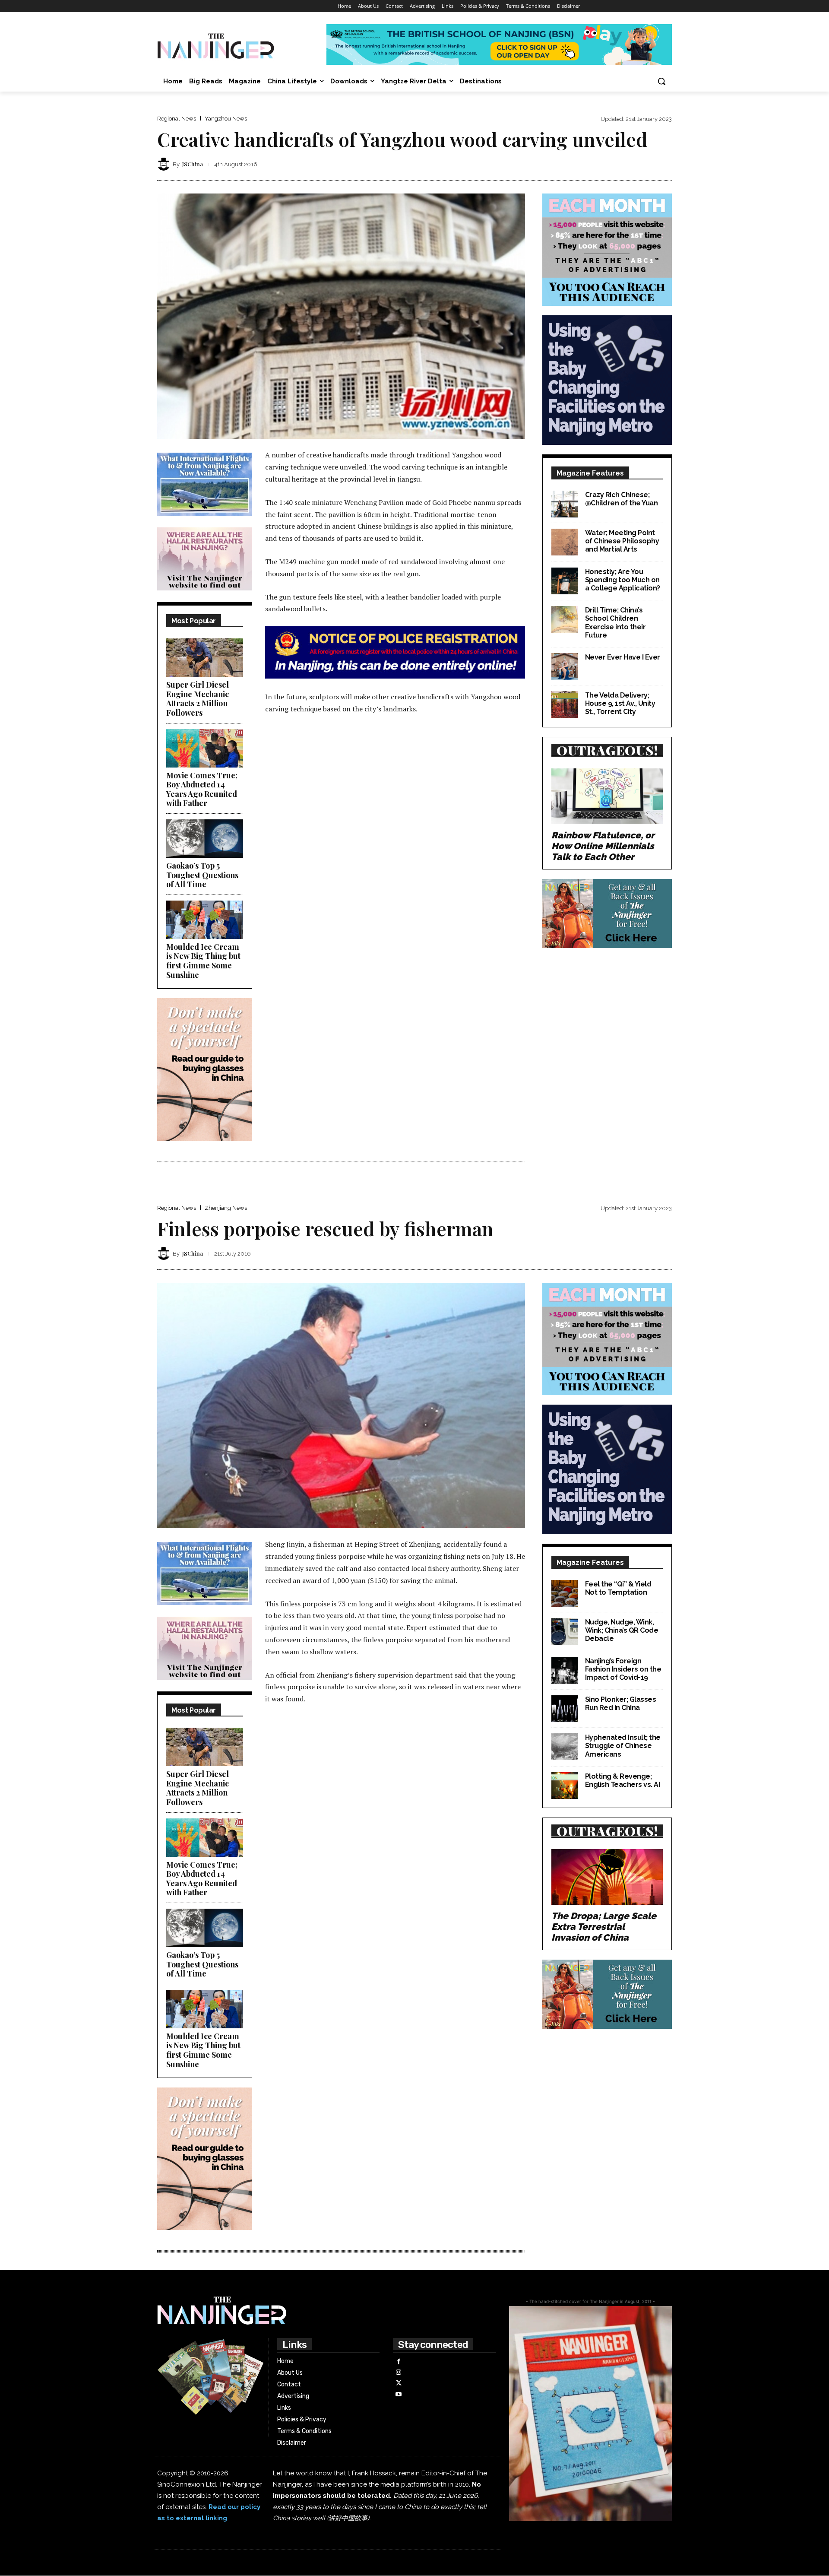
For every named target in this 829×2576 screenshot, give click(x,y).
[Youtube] (398, 2394)
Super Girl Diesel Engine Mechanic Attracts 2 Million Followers (198, 699)
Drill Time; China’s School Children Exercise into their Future (615, 623)
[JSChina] (165, 164)
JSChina (193, 164)
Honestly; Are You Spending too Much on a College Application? (623, 580)
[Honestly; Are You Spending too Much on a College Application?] (565, 581)
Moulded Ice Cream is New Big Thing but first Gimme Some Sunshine (203, 961)
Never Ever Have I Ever (623, 657)
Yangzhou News (226, 119)
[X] (398, 2383)
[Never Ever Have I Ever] (565, 666)
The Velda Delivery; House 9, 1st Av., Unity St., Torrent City (620, 703)
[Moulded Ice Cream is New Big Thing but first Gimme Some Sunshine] (205, 920)
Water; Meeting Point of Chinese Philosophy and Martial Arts (622, 541)
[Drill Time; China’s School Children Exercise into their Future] (565, 619)
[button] (661, 81)
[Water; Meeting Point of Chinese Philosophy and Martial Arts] (565, 542)
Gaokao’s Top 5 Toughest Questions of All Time (202, 875)
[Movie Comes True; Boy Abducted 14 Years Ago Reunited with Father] (205, 748)
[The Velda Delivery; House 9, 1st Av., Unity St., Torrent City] (565, 704)
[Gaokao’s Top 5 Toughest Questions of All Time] (205, 839)
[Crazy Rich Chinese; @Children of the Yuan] (565, 504)
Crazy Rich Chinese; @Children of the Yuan (622, 499)
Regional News (177, 119)
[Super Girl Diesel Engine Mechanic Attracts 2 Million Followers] (205, 658)
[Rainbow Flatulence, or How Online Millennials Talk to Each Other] (607, 796)
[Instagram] (398, 2372)
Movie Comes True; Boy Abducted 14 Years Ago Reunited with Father (202, 789)
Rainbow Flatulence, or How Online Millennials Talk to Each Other (603, 846)
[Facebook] (398, 2362)
